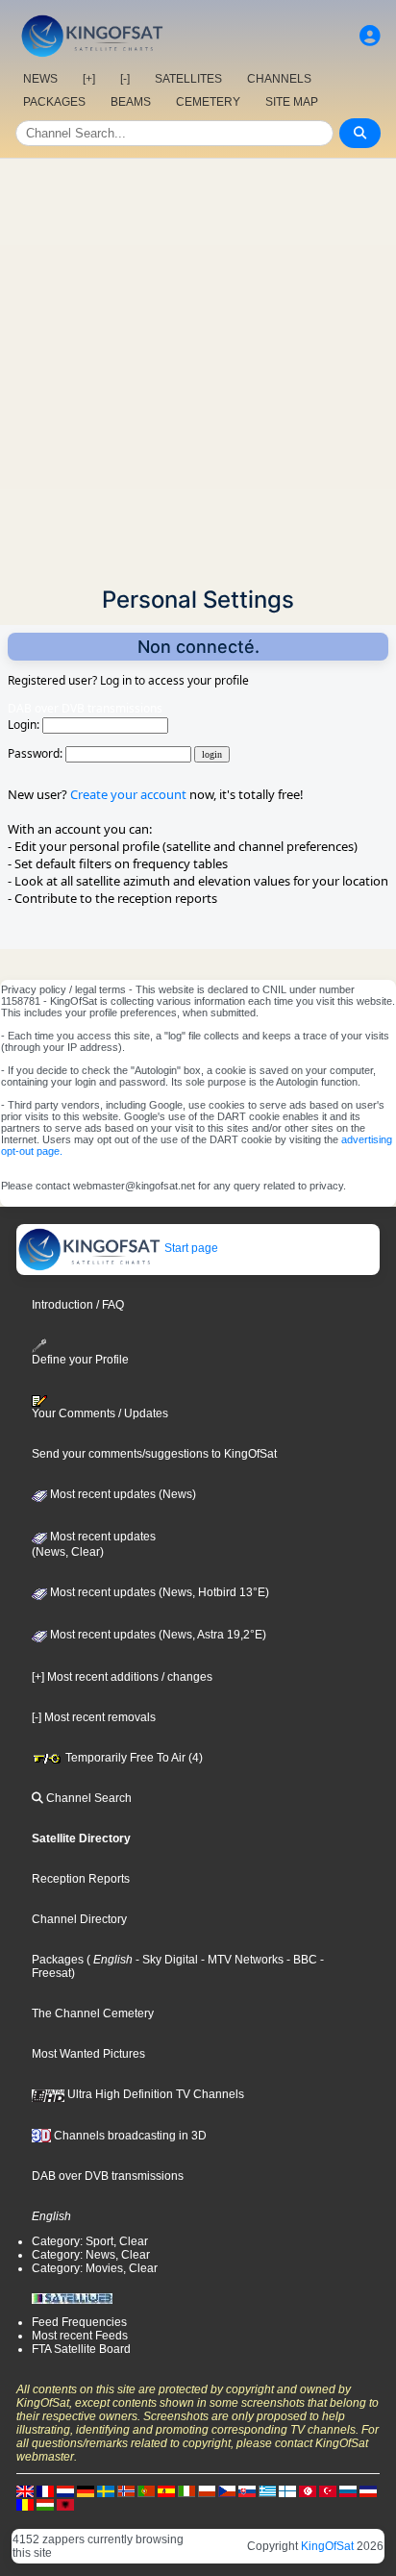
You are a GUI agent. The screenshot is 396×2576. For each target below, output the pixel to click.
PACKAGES (54, 102)
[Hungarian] (45, 2504)
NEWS (40, 79)
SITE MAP (292, 102)
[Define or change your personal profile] (370, 36)
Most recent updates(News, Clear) (94, 1544)
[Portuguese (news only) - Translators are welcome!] (146, 2490)
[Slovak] (247, 2490)
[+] (89, 79)
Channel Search (87, 1798)
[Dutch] (65, 2490)
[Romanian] (25, 2504)
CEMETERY (208, 102)
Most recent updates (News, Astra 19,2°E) (157, 1635)
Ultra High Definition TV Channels (154, 2094)
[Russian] (348, 2490)
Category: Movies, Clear (95, 2268)
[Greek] (267, 2490)
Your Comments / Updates (100, 1413)
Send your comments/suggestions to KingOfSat (154, 1454)
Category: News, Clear (91, 2255)
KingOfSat (327, 2546)
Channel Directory (79, 1919)
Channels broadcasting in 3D (129, 2136)
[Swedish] (106, 2490)
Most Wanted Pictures (88, 2054)
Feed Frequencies (79, 2322)
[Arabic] (308, 2490)
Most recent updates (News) (122, 1494)
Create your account (128, 794)
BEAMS (131, 102)
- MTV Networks (241, 1960)
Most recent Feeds (80, 2336)
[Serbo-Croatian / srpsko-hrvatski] (368, 2490)
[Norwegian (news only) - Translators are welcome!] (126, 2490)
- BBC (300, 1960)
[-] (125, 79)
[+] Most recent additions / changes (122, 1677)
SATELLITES (188, 79)
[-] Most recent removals (94, 1717)
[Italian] (186, 2490)
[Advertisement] (198, 366)
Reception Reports (81, 1879)
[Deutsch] (86, 2490)
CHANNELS (279, 79)
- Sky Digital (165, 1960)
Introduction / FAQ (78, 1305)
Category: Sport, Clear (90, 2241)
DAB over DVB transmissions (108, 2176)
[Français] (45, 2490)
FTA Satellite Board (81, 2349)
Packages (58, 1960)
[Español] (166, 2490)
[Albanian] (65, 2504)
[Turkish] (328, 2490)
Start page (190, 1248)
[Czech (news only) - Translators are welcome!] (227, 2490)
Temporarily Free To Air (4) (133, 1758)
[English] (25, 2490)
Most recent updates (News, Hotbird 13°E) (158, 1592)
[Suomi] (287, 2490)
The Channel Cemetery (93, 2013)
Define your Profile (80, 1360)
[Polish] (207, 2490)
